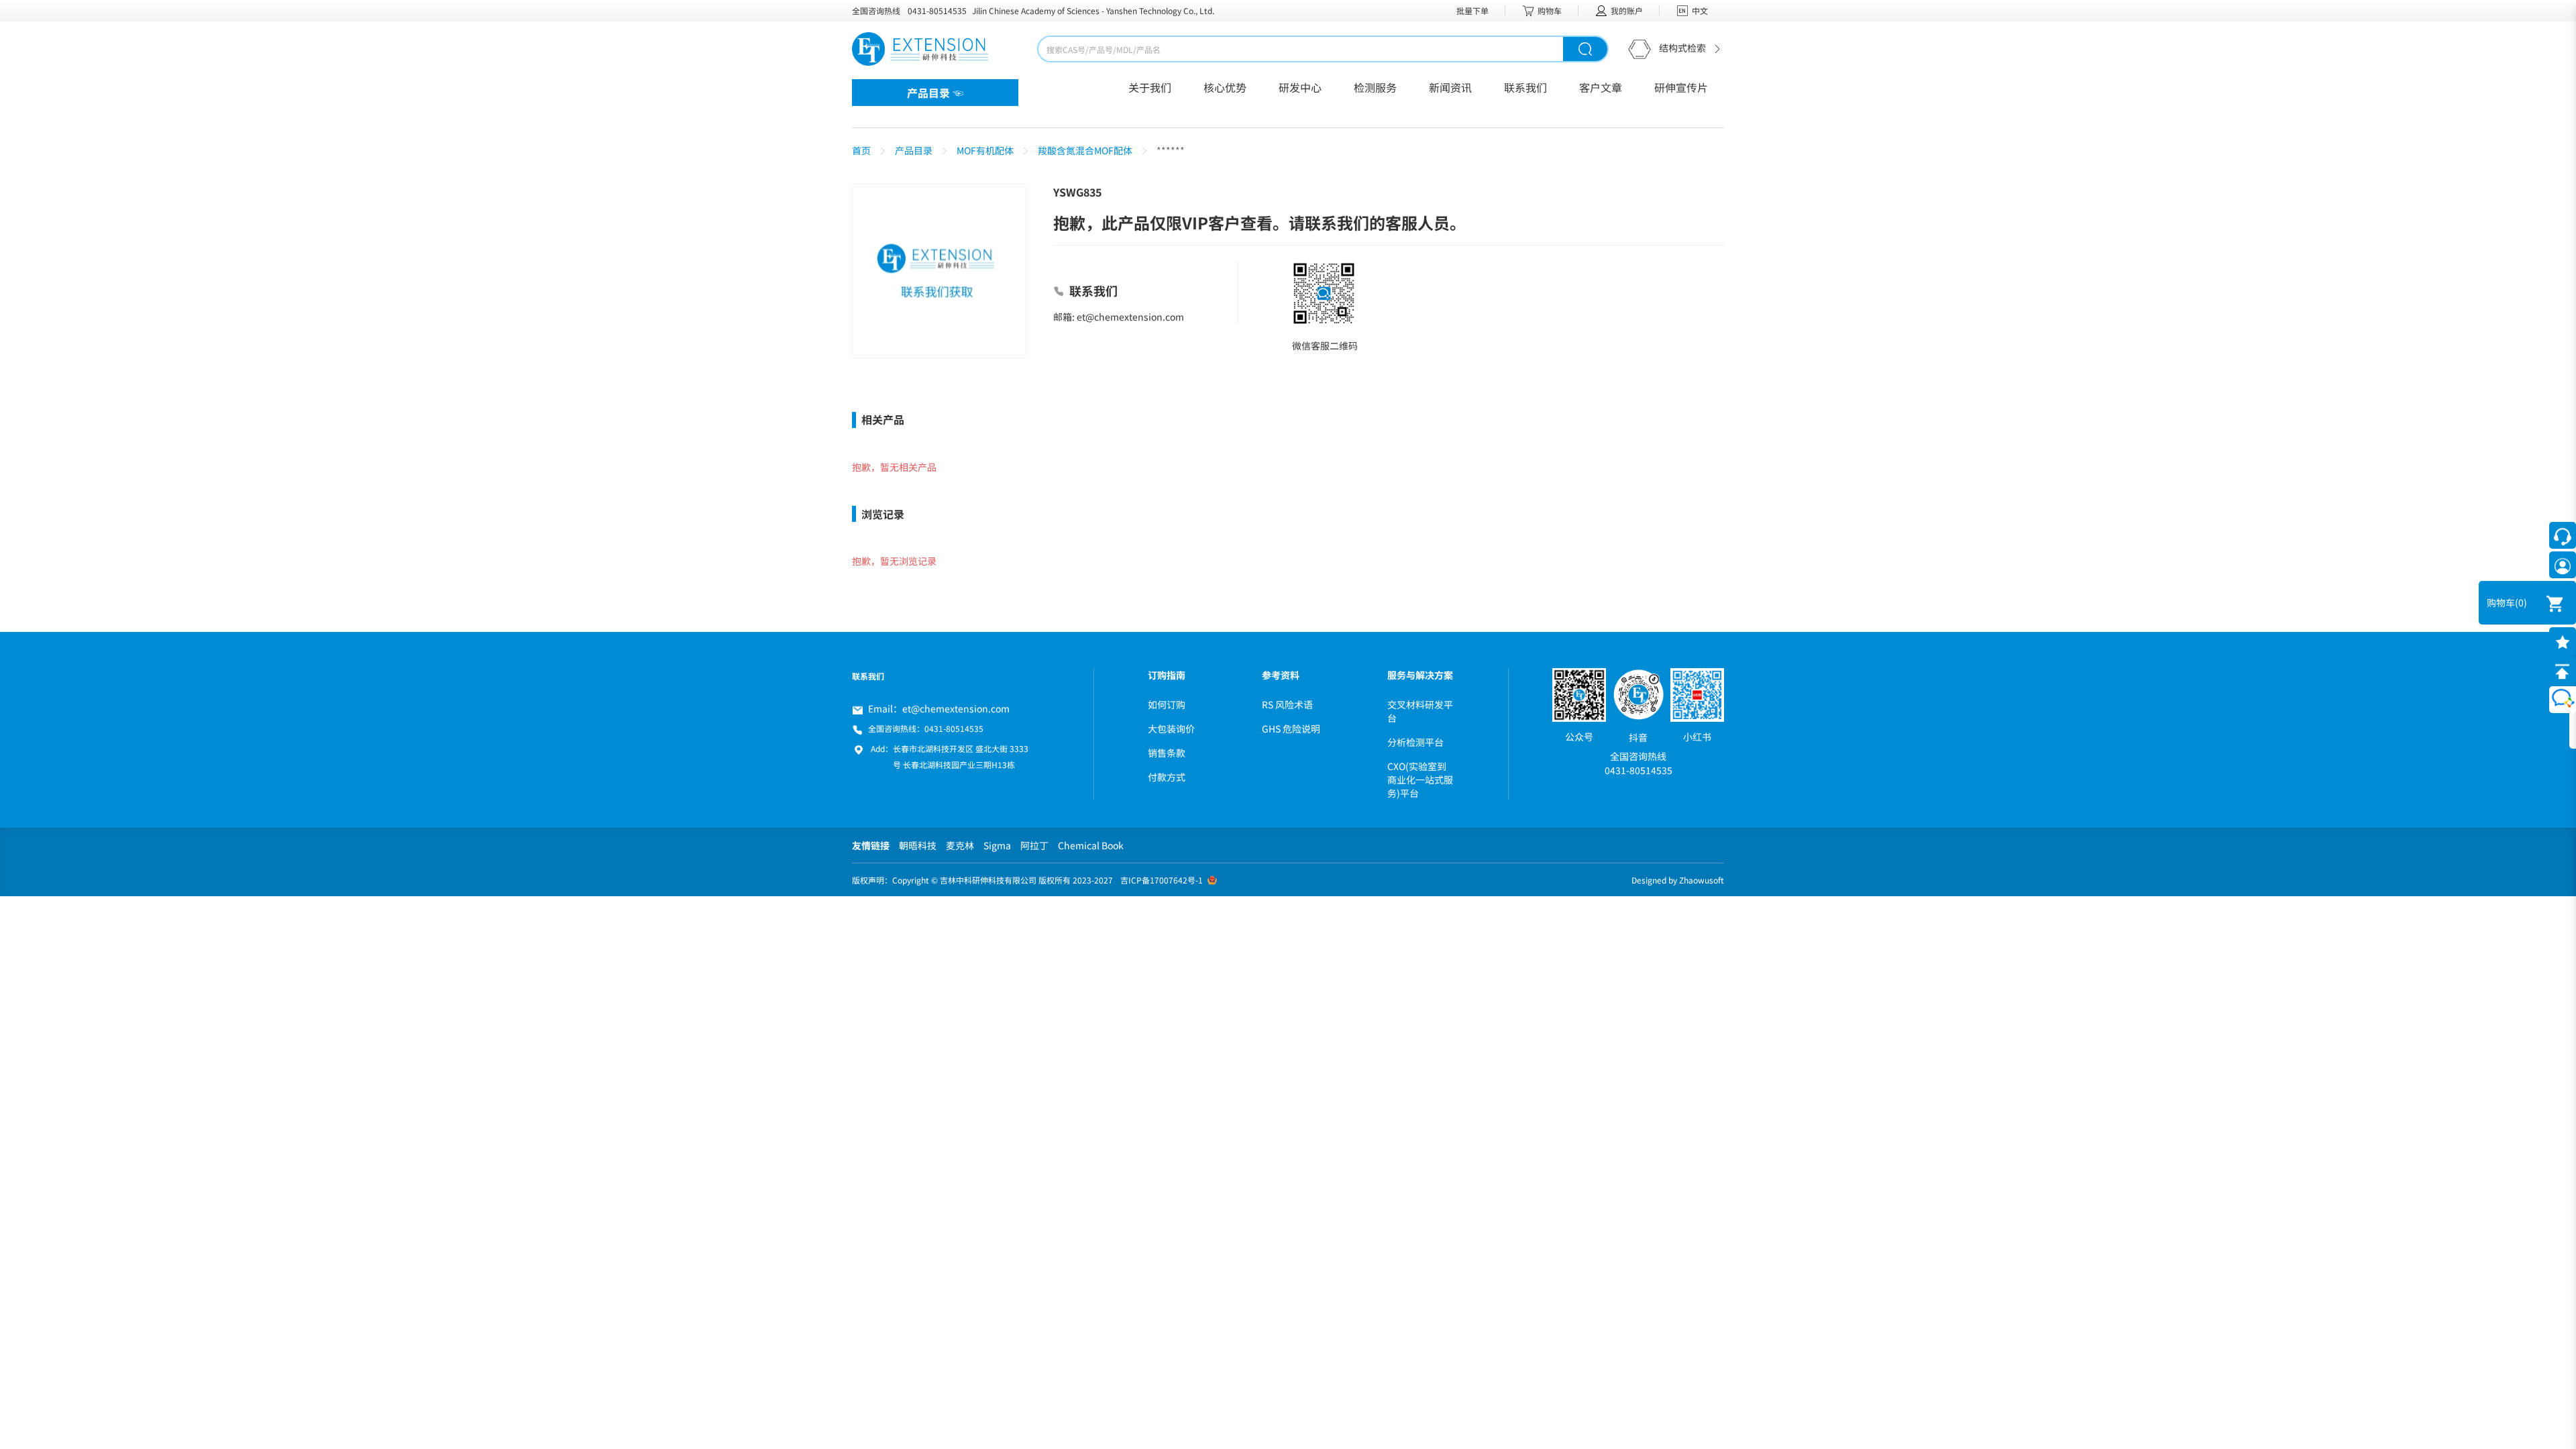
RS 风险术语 (1287, 704)
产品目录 (914, 150)
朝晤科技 (918, 845)
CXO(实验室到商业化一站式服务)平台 (1420, 780)
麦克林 (960, 845)
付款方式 (1167, 777)
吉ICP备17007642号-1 (1162, 880)
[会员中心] (2563, 565)
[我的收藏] (2563, 641)
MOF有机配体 (985, 150)
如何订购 (1167, 704)
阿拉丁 (1034, 845)
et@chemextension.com (956, 708)
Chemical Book (1091, 845)
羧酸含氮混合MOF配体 (1085, 150)
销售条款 (1167, 753)
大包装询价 (1171, 729)
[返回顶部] (2563, 670)
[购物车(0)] (2546, 603)
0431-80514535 (937, 10)
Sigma (997, 845)
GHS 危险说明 (1291, 729)
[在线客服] (2563, 535)
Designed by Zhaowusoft (1678, 880)
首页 (861, 150)
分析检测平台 (1415, 742)
